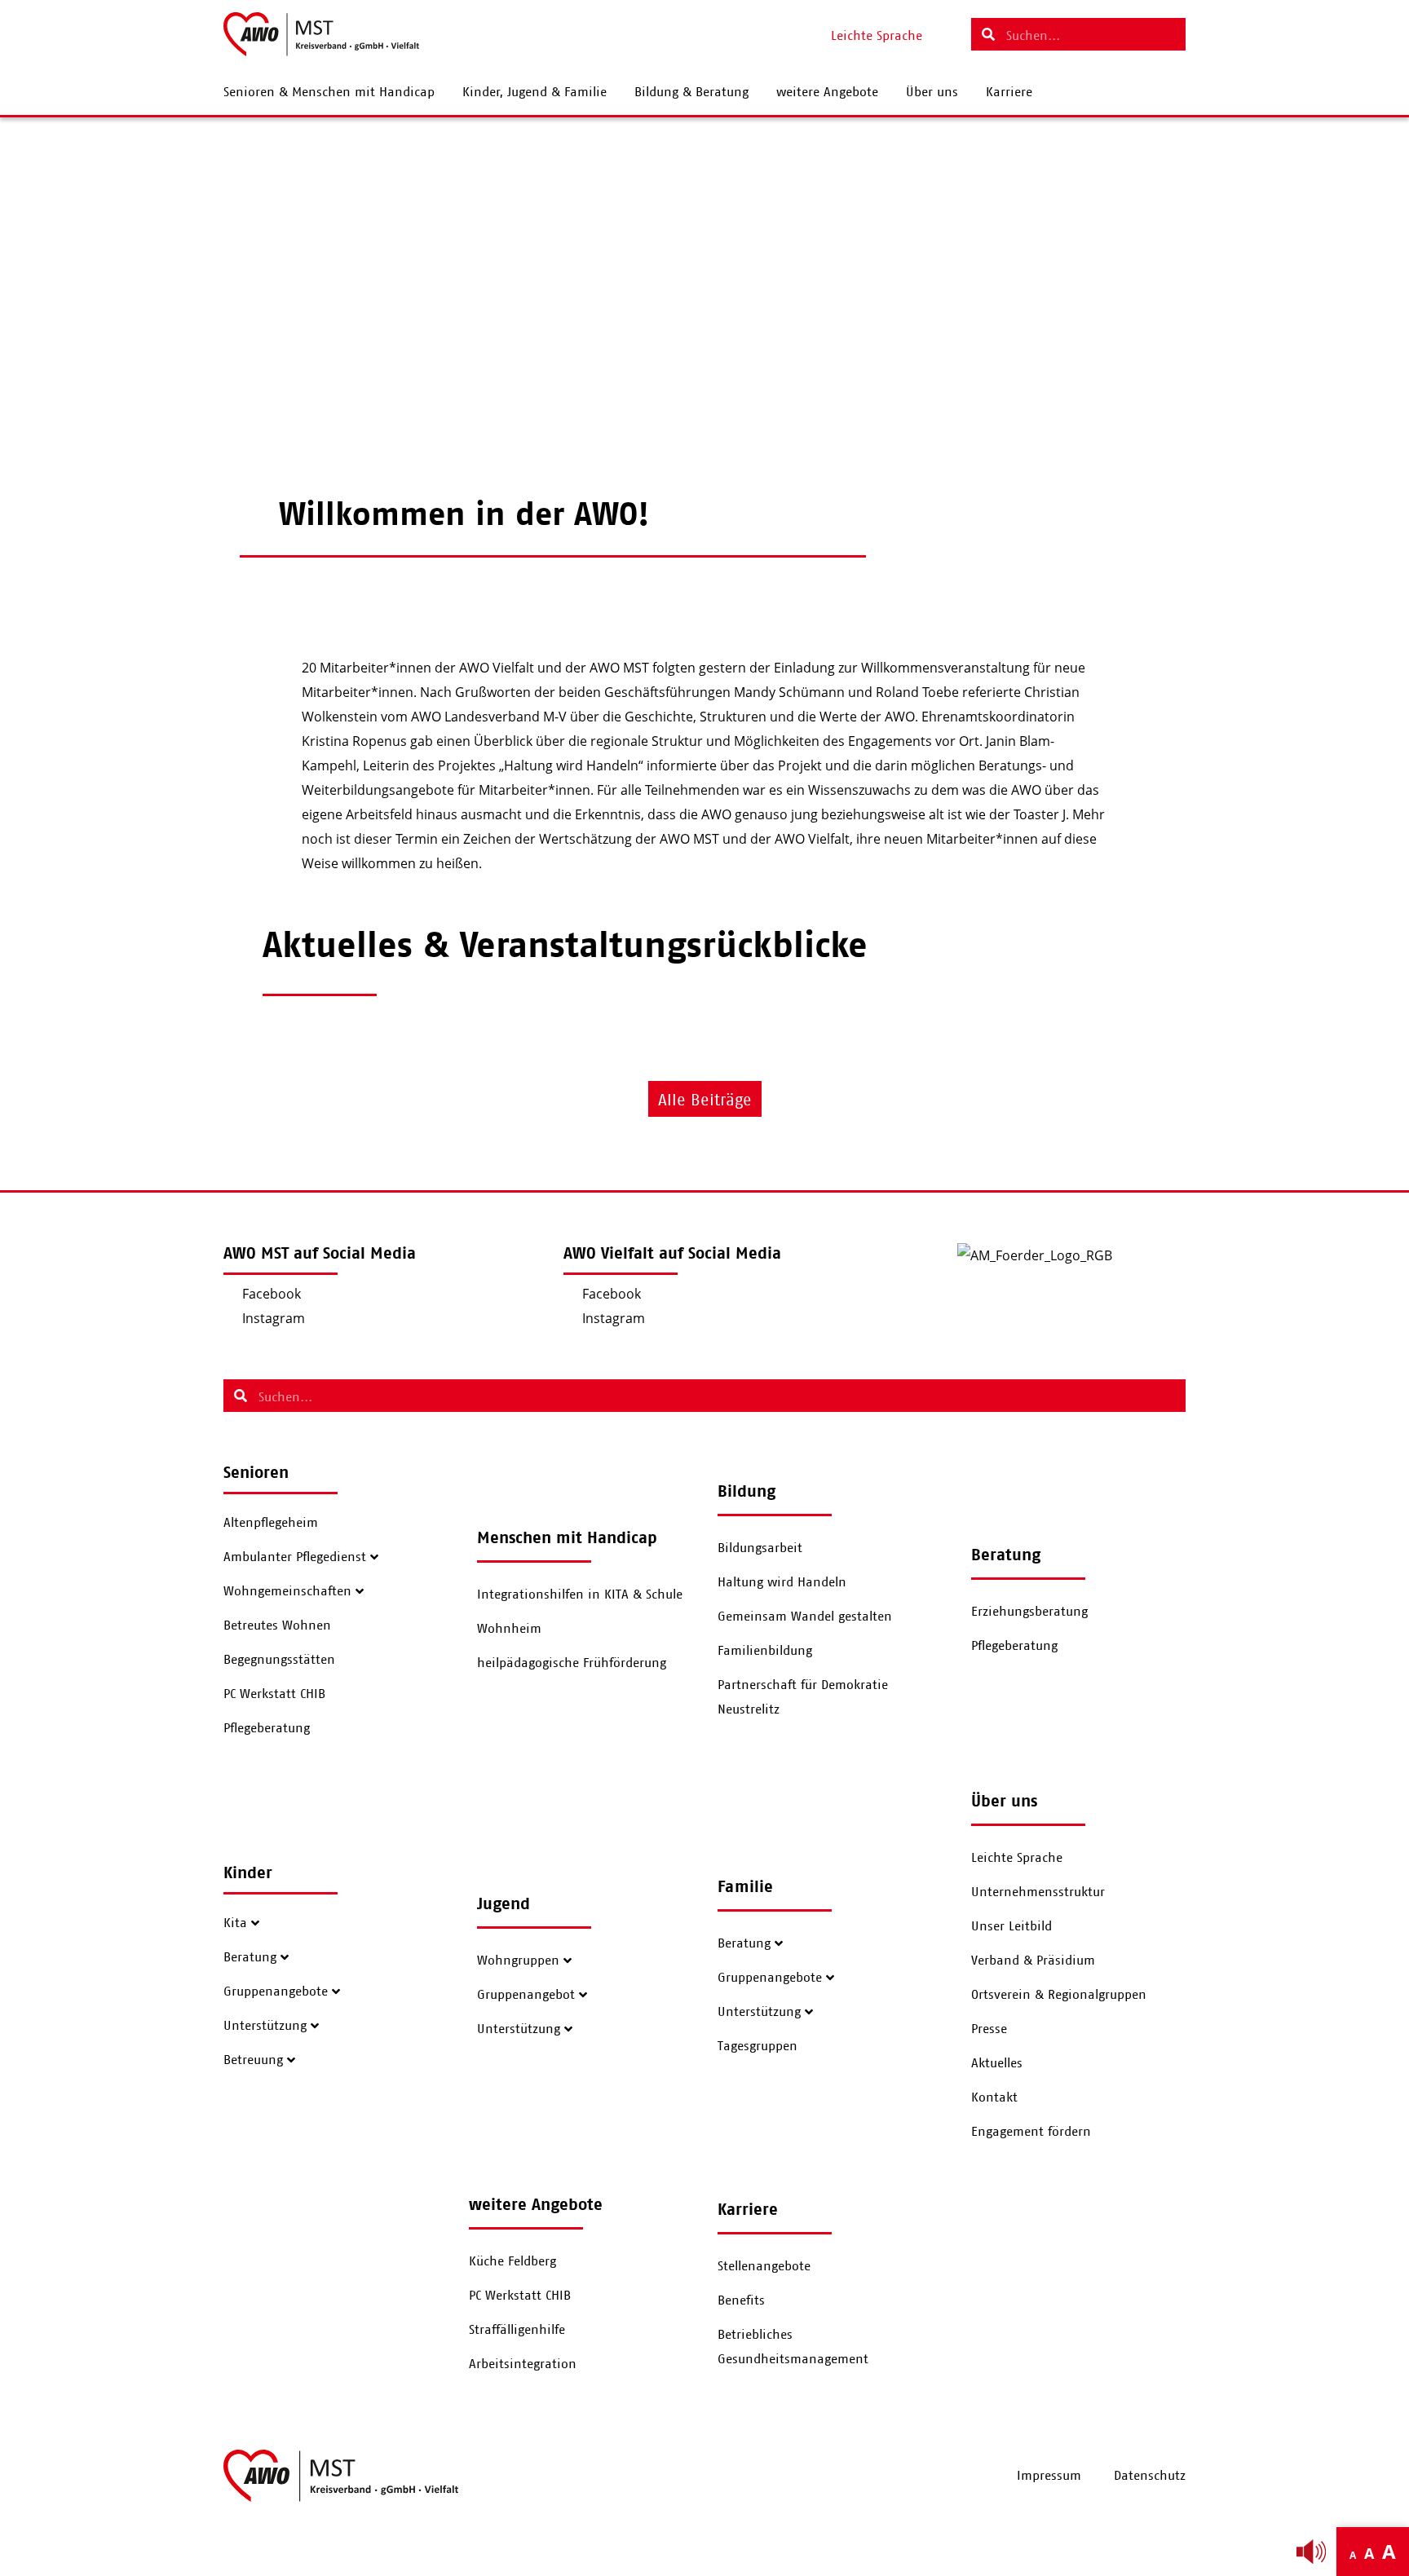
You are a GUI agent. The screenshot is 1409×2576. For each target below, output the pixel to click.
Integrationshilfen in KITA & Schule (580, 1595)
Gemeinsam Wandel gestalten (805, 1617)
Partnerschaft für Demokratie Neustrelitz (803, 1697)
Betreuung (253, 2060)
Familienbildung (765, 1651)
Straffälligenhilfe (517, 2330)
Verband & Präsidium (1033, 1961)
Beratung (250, 1957)
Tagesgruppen (758, 2046)
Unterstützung (265, 2026)
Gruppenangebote (276, 1992)
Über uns (932, 92)
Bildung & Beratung (691, 92)
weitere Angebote (827, 92)
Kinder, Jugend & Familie (534, 92)
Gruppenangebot (526, 1995)
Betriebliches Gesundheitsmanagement (793, 2347)
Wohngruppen (518, 1961)
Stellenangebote (764, 2266)
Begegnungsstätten (279, 1660)
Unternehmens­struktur (1038, 1892)
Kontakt (994, 2097)
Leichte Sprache (1017, 1858)
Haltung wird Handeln (782, 1582)
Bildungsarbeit (760, 1548)
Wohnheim (509, 1629)
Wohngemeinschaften (287, 1591)
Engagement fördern (1031, 2132)
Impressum (1049, 2476)
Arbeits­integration (523, 2364)
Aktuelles (997, 2063)
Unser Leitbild (1011, 1926)
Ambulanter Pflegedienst (295, 1557)
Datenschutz (1150, 2476)
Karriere (1009, 92)
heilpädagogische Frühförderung (572, 1663)
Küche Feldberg (512, 2261)
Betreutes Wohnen (277, 1625)
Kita (235, 1923)
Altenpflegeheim (271, 1523)
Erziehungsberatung (1029, 1612)
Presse (989, 2029)
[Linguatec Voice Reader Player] (1311, 2552)
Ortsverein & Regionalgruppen (1059, 1995)
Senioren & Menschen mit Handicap (329, 92)
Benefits (741, 2300)
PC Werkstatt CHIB (274, 1694)
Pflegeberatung (267, 1728)
